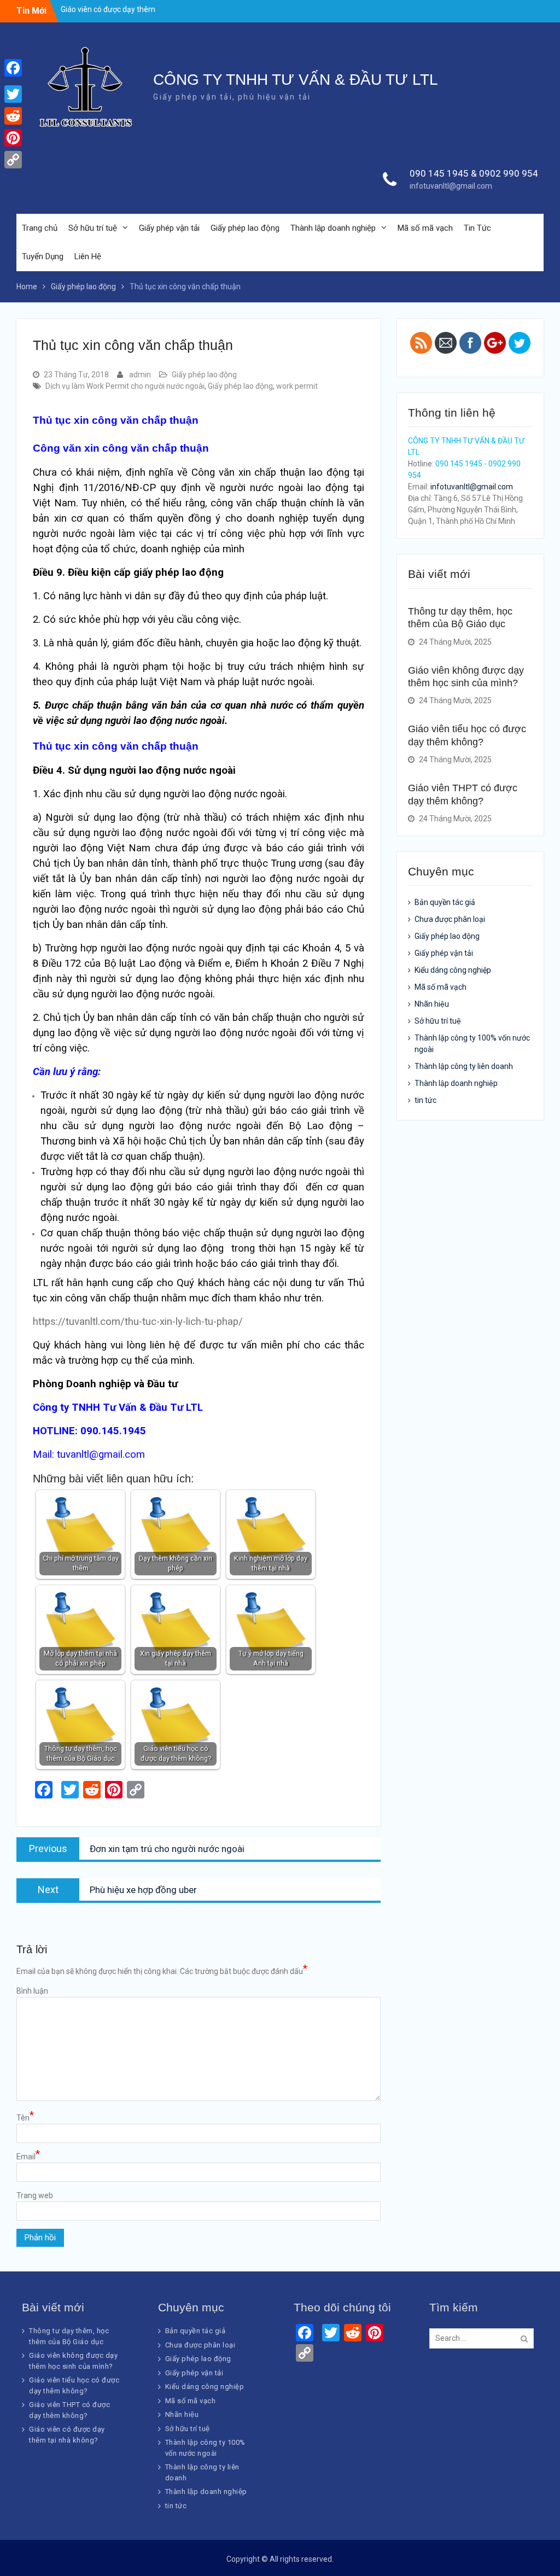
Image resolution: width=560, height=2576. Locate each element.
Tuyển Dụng (43, 256)
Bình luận (32, 1991)
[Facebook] (13, 68)
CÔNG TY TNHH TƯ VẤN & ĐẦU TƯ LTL (296, 80)
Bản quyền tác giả (445, 902)
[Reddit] (13, 116)
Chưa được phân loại (450, 919)
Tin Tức (477, 228)
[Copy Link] (13, 160)
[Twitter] (13, 94)
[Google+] (13, 81)
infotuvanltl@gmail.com (451, 186)
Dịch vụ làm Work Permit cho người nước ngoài (125, 386)
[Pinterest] (13, 138)
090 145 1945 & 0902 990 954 (474, 173)
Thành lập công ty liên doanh (464, 1066)
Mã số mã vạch (425, 228)
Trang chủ (40, 228)
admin (140, 375)
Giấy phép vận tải (169, 228)
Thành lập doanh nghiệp (333, 228)
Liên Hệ (88, 256)
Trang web (35, 2195)
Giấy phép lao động (245, 228)
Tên (25, 2117)
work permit (297, 386)
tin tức (425, 1100)
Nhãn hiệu (432, 1004)
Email (28, 2156)
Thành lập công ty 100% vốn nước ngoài (472, 1044)
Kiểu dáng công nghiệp (453, 970)
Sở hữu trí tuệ (93, 228)
